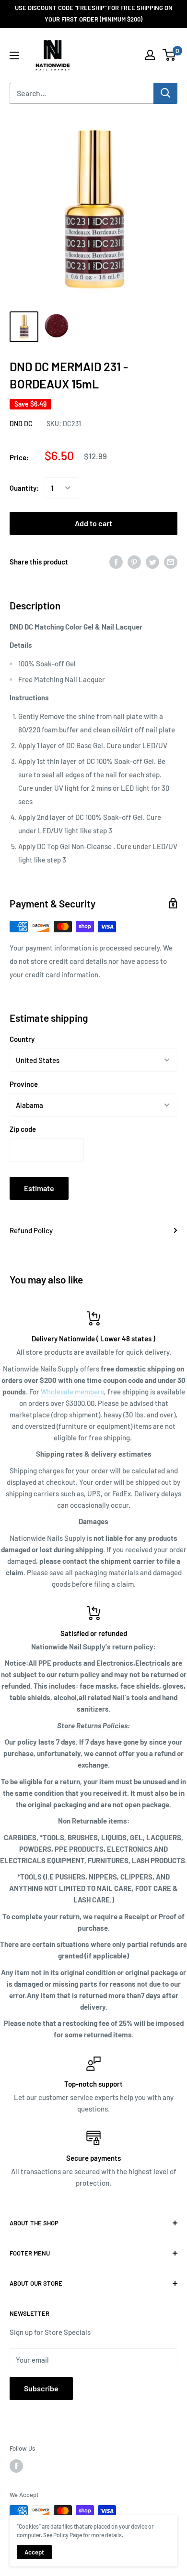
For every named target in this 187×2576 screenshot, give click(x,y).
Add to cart (93, 523)
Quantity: (24, 488)
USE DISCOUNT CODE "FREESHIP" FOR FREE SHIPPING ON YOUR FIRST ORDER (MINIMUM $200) (94, 13)
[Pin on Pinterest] (134, 561)
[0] (169, 55)
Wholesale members (72, 1392)
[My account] (150, 55)
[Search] (165, 93)
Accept (34, 2552)
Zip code (23, 1129)
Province (24, 1084)
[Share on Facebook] (116, 561)
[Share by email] (171, 561)
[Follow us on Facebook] (16, 2466)
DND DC (21, 424)
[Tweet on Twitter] (152, 561)
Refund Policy (31, 1230)
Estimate (39, 1188)
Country (22, 1039)
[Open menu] (14, 55)
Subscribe (41, 2388)
